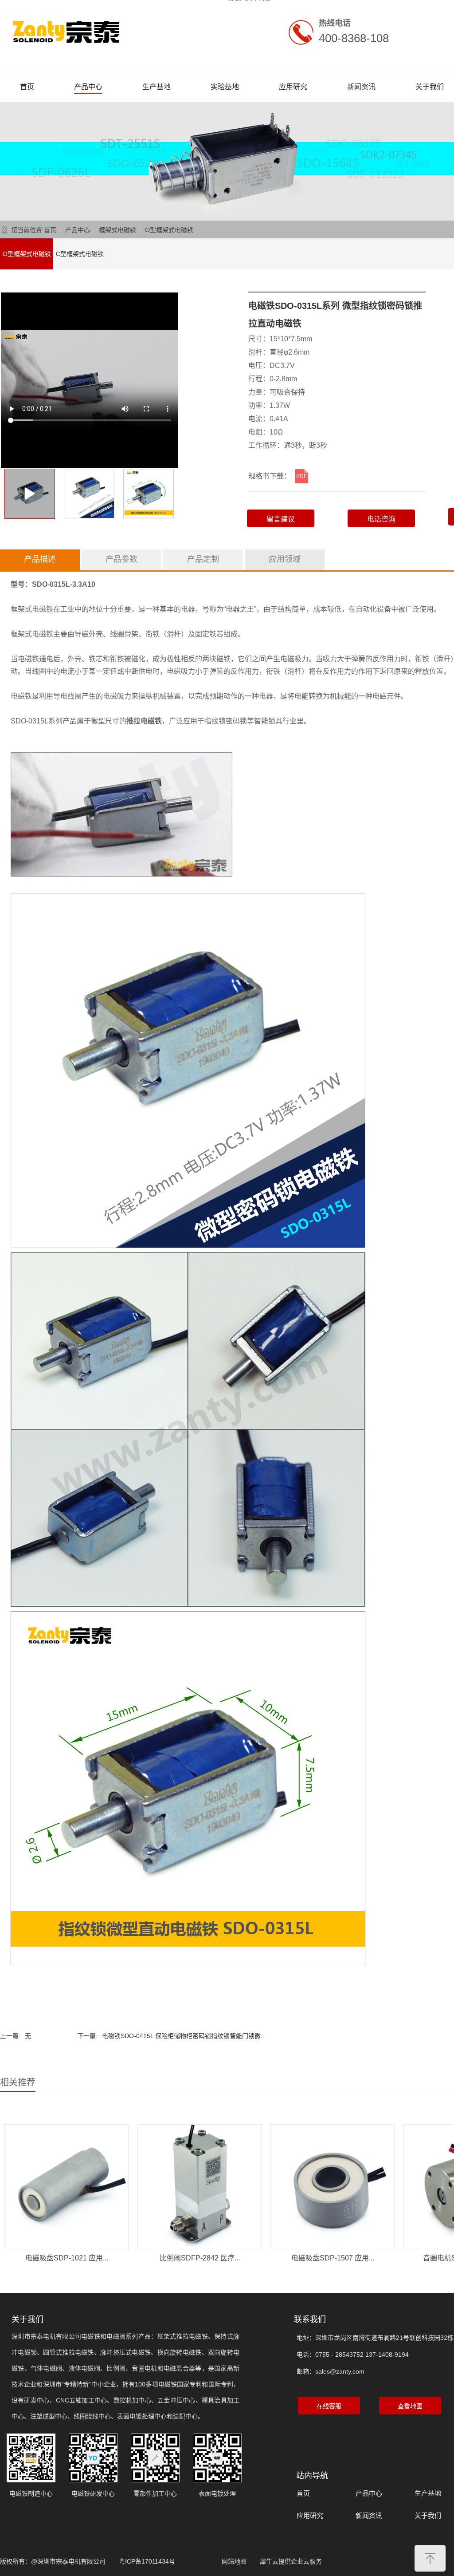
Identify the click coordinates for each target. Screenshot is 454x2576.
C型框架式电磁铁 (80, 254)
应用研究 (293, 87)
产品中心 (88, 87)
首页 (27, 87)
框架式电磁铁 (117, 230)
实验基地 (225, 87)
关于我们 (430, 87)
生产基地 (157, 87)
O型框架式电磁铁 (169, 230)
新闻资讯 (361, 87)
